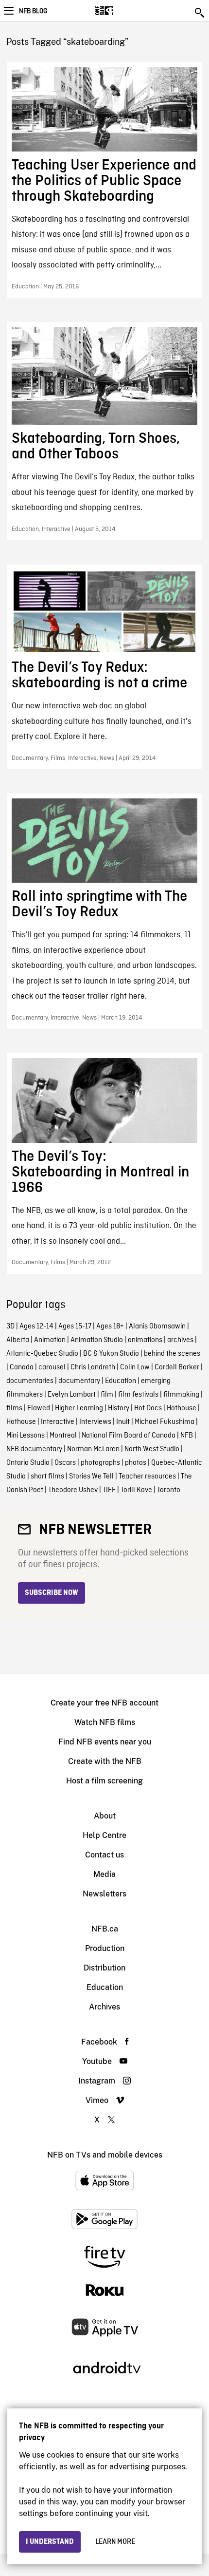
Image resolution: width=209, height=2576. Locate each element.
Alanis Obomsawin (157, 1326)
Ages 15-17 (75, 1326)
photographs (100, 1463)
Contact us (104, 1855)
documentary (79, 1381)
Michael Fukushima (165, 1422)
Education (121, 1381)
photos (136, 1463)
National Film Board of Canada (129, 1436)
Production (105, 1948)
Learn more (115, 2542)
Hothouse (182, 1408)
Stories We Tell (91, 1477)
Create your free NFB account (104, 1703)
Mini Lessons (26, 1436)
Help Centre (104, 1835)
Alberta (18, 1340)
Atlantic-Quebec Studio (42, 1354)
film (107, 1395)
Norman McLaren (93, 1449)
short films (47, 1477)
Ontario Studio (28, 1463)
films (14, 1408)
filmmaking (181, 1395)
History (119, 1408)
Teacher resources (147, 1477)
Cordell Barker (177, 1367)
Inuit (123, 1422)
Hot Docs (148, 1408)
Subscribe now (52, 1593)
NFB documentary (34, 1449)
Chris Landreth (93, 1367)
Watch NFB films (105, 1722)
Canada (22, 1367)
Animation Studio (97, 1340)
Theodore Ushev (73, 1490)
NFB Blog (33, 11)
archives (180, 1340)
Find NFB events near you (105, 1742)
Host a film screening (104, 1781)
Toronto (169, 1490)
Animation (50, 1340)
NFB (187, 1436)
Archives (104, 2007)
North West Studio (152, 1449)
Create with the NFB (105, 1761)
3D (10, 1326)
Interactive (58, 1422)
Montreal (63, 1436)
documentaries (30, 1381)
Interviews (95, 1422)
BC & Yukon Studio (111, 1354)
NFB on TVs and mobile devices (105, 2155)
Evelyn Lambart (72, 1395)
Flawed (39, 1408)
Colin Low (135, 1367)
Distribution (104, 1968)
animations (145, 1340)
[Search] (200, 13)
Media (104, 1874)
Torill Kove (136, 1490)
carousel (52, 1367)
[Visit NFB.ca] (121, 11)
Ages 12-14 (36, 1326)
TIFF (109, 1490)
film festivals (138, 1395)
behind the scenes (172, 1354)
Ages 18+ (110, 1326)
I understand (50, 2542)
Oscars (65, 1463)
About (105, 1816)
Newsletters (104, 1894)
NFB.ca (105, 1929)
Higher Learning (79, 1408)
